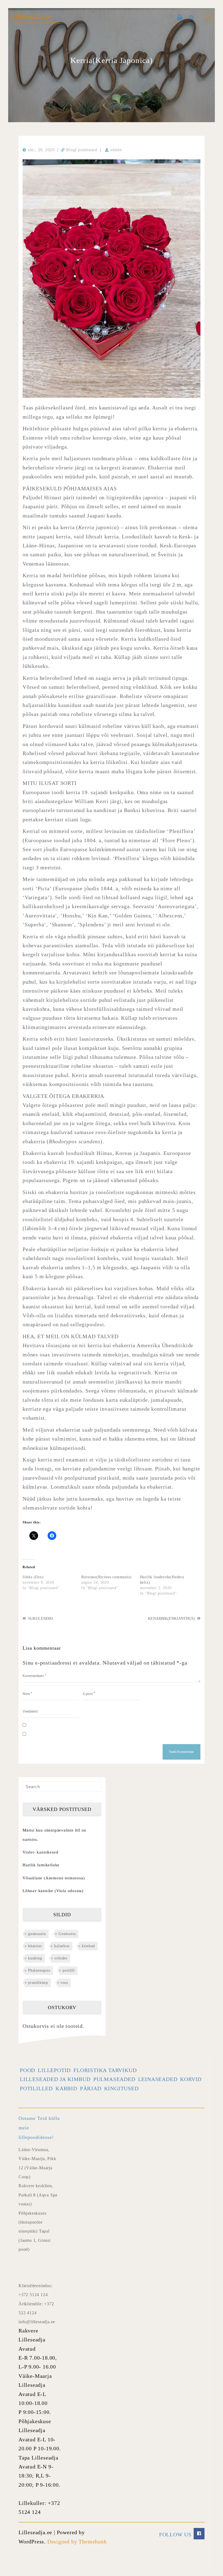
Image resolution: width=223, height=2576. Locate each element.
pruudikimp (38, 1983)
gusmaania (37, 1934)
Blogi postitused (82, 150)
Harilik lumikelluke (41, 1865)
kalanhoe (62, 1946)
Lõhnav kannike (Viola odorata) (53, 1891)
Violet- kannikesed (40, 1852)
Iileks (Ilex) (33, 1577)
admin (116, 150)
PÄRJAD (91, 2088)
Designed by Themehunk (77, 2542)
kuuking (35, 1958)
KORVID (191, 2079)
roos (64, 1983)
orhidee (61, 1958)
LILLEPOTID (54, 2070)
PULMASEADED (114, 2079)
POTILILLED (36, 2088)
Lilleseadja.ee (32, 17)
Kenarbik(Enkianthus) (171, 1619)
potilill (69, 1970)
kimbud (88, 1946)
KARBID (66, 2088)
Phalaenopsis (39, 1970)
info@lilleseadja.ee (37, 2322)
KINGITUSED (121, 2088)
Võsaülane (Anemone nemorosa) (54, 1878)
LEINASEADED (158, 2079)
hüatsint (35, 1946)
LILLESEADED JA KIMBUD (55, 2079)
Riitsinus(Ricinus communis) (106, 1577)
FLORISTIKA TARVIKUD (105, 2070)
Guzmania (67, 1934)
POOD (27, 2070)
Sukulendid (40, 1619)
